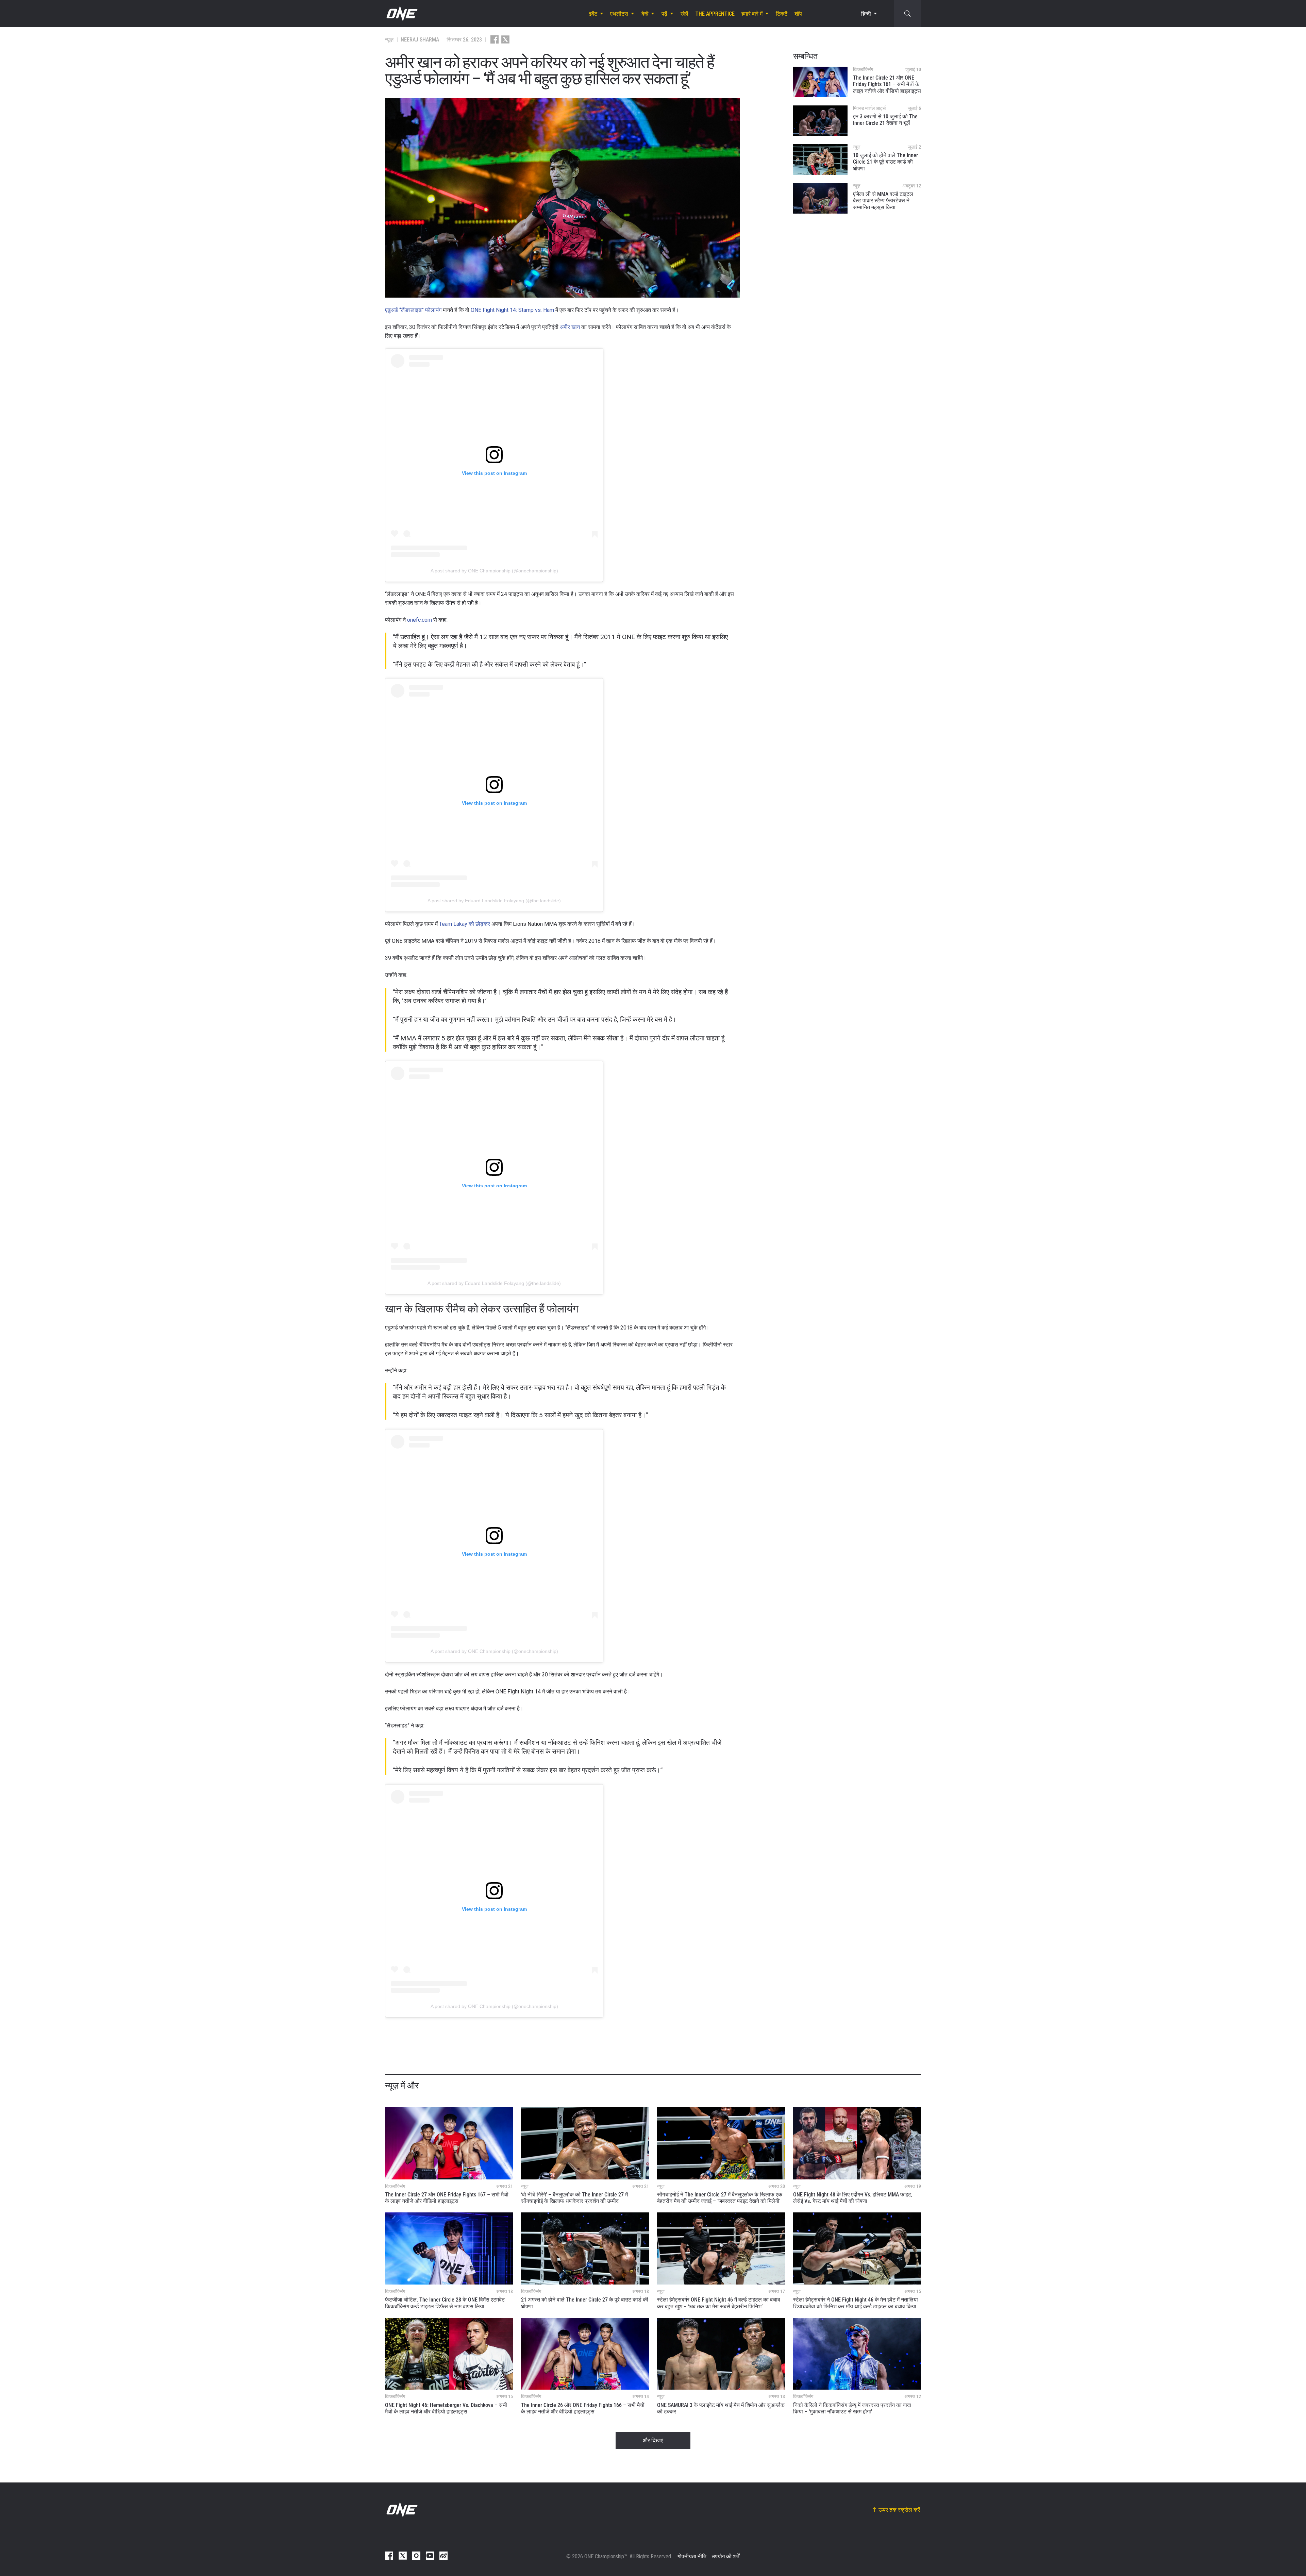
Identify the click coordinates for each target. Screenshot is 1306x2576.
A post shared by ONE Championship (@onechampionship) (494, 571)
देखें (645, 14)
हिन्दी (866, 14)
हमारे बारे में (752, 14)
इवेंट (593, 14)
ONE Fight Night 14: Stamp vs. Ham (512, 310)
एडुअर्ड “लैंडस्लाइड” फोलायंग (413, 310)
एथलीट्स (619, 14)
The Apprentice (715, 14)
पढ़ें (664, 14)
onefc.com (420, 620)
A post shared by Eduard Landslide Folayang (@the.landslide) (494, 901)
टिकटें (782, 14)
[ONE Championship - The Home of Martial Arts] (401, 14)
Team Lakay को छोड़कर (465, 924)
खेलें (684, 14)
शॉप (798, 14)
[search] (907, 14)
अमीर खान (570, 327)
